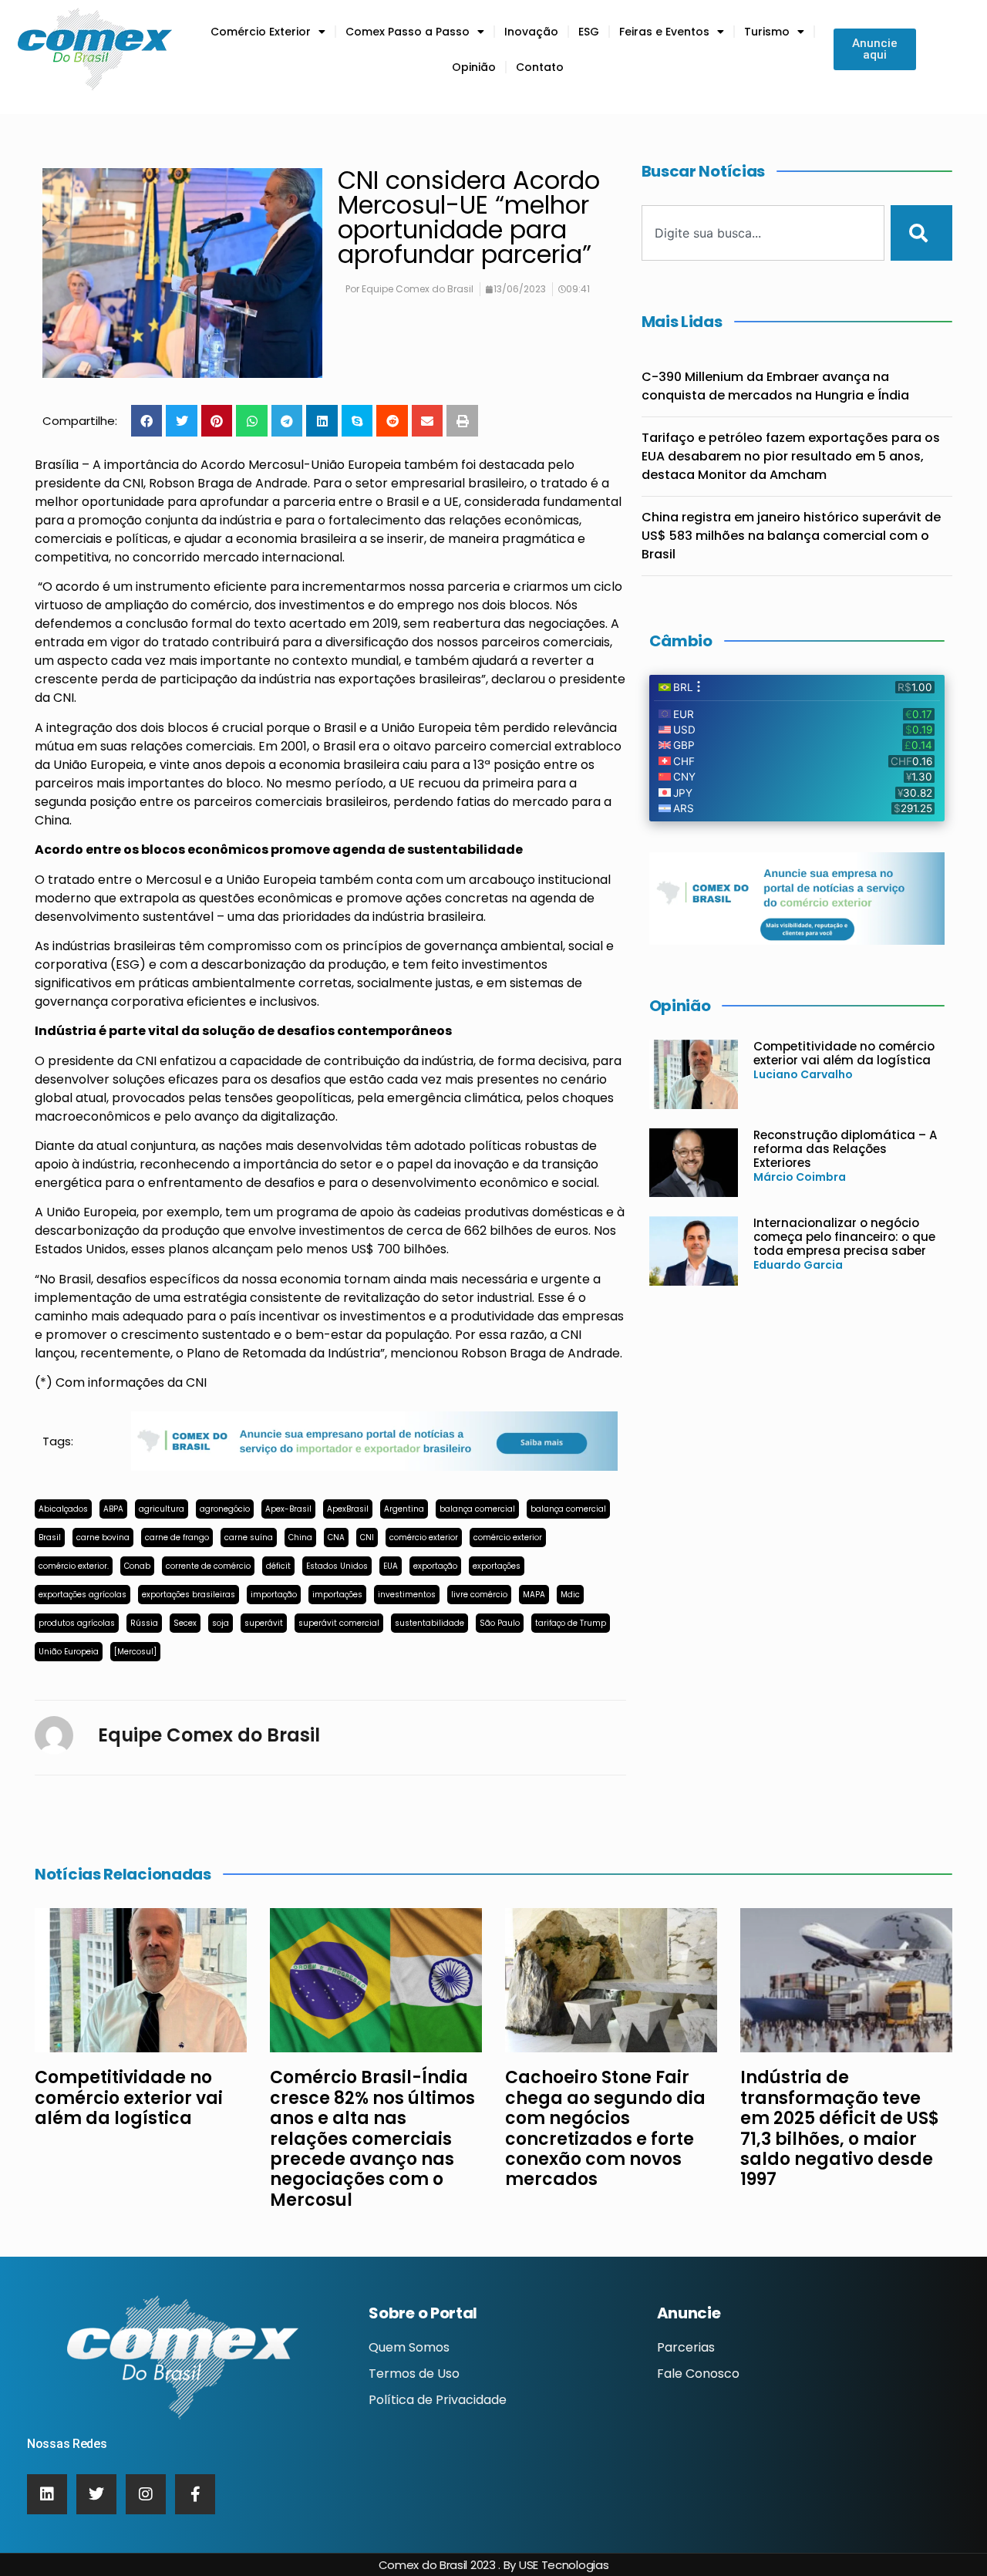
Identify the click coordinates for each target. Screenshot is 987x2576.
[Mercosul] (135, 1652)
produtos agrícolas (77, 1623)
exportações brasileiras (189, 1595)
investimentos (407, 1595)
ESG (589, 32)
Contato (540, 67)
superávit (264, 1623)
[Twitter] (96, 2494)
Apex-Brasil (288, 1509)
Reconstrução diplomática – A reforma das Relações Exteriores (845, 1149)
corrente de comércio (208, 1566)
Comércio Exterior (261, 32)
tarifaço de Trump (571, 1623)
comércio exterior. (74, 1566)
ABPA (113, 1509)
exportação (435, 1566)
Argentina (404, 1509)
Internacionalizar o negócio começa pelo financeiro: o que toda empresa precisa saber (844, 1237)
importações (337, 1595)
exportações (497, 1566)
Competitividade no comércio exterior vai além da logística (844, 1053)
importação (274, 1595)
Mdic (570, 1595)
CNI (367, 1538)
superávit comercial (339, 1623)
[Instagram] (146, 2494)
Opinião (474, 67)
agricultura (162, 1509)
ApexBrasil (348, 1509)
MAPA (534, 1595)
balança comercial (477, 1509)
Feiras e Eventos (664, 32)
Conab (137, 1566)
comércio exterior (424, 1538)
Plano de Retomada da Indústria (283, 1353)
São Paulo (500, 1623)
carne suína (249, 1538)
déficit (278, 1566)
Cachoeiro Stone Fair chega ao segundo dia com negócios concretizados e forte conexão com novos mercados (605, 2128)
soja (221, 1623)
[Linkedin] (47, 2494)
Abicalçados (63, 1509)
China (300, 1538)
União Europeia (69, 1652)
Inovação (531, 32)
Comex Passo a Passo (408, 32)
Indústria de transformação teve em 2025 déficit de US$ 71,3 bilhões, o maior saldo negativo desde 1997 (840, 2128)
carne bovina (103, 1538)
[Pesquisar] (921, 233)
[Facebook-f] (195, 2494)
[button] (147, 421)
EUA (391, 1566)
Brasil (50, 1538)
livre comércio (479, 1595)
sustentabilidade (429, 1623)
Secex (185, 1623)
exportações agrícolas (83, 1595)
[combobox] (763, 233)
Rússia (144, 1623)
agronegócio (225, 1509)
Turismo (767, 32)
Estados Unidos (337, 1566)
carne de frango (177, 1538)
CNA (336, 1538)
